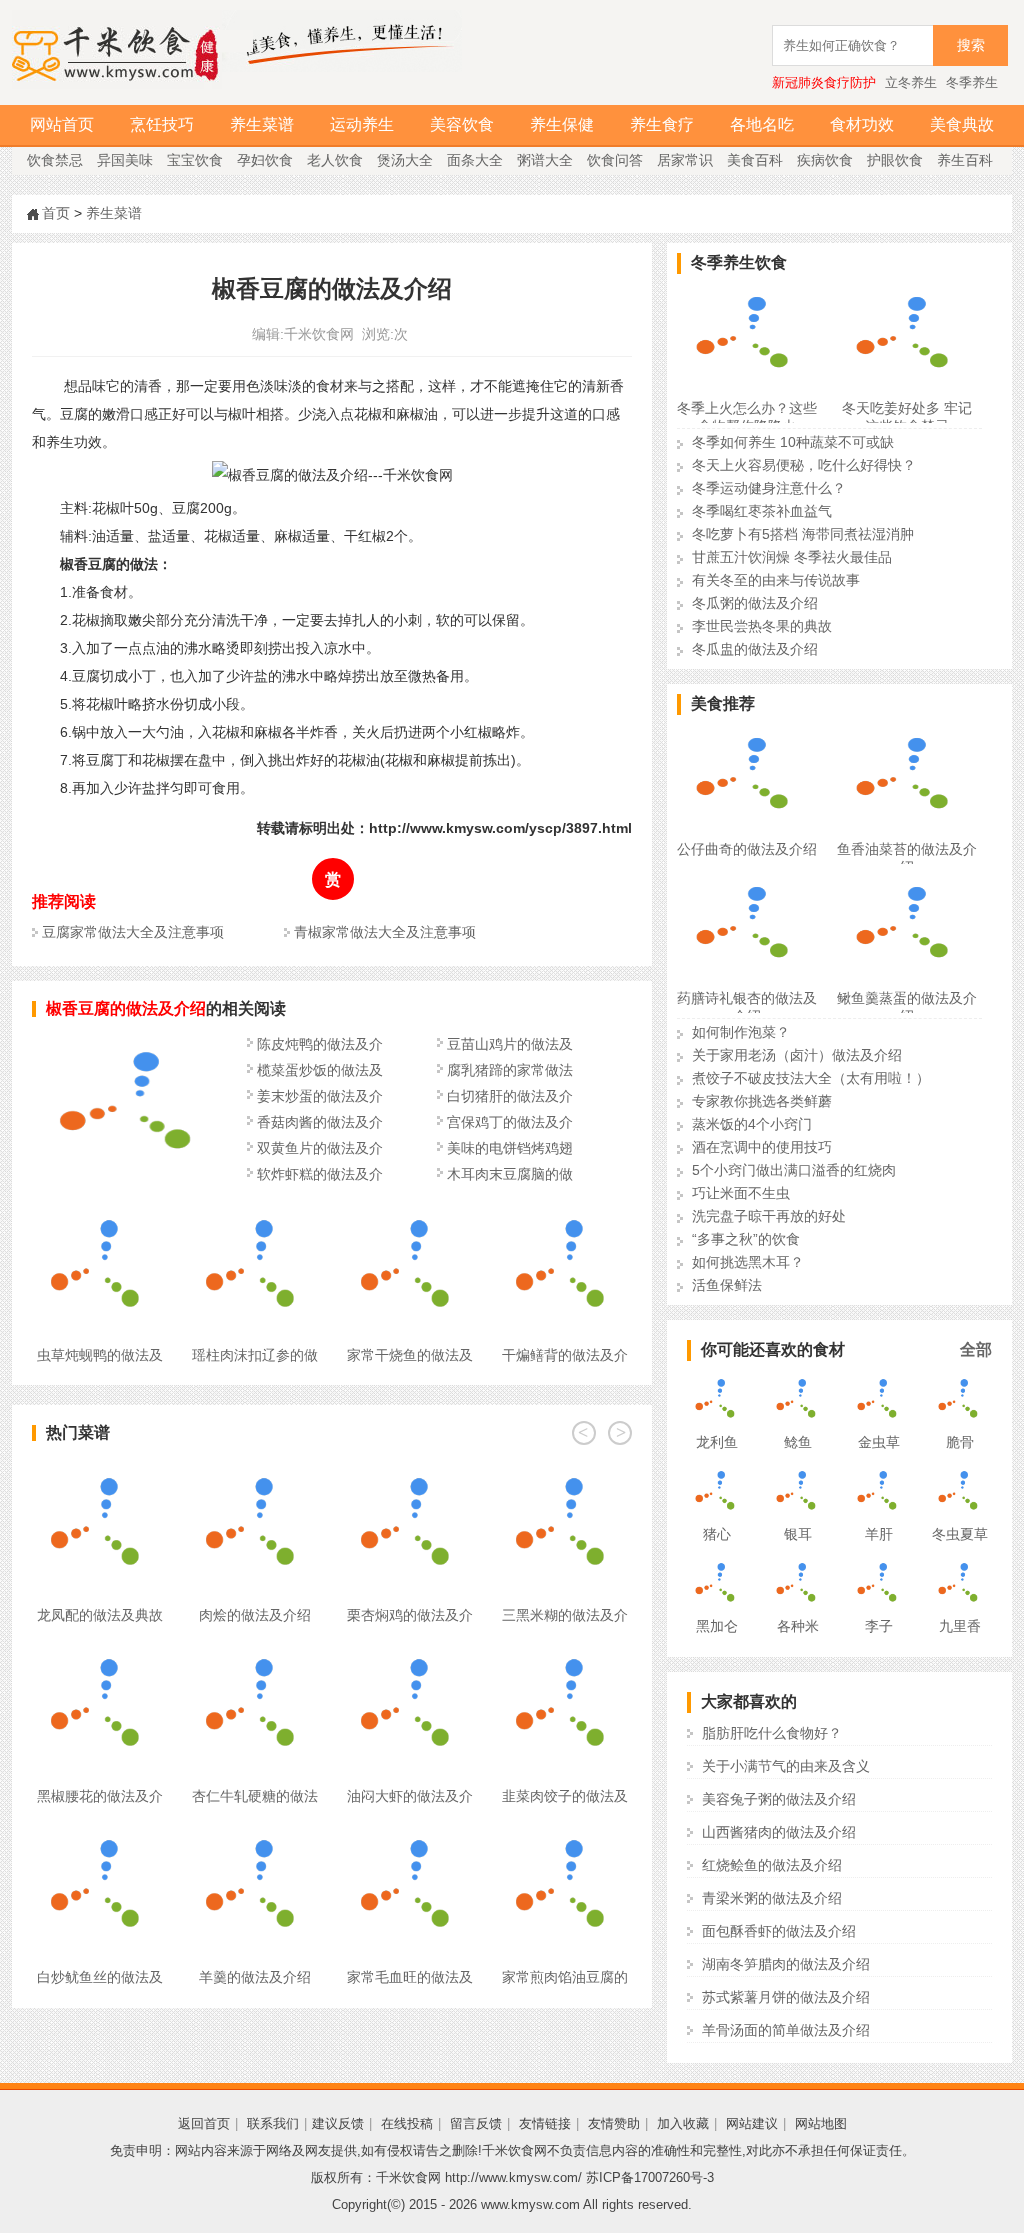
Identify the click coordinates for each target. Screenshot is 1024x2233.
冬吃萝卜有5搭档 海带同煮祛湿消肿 (803, 534)
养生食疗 (662, 124)
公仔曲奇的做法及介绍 (747, 849)
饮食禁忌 (55, 160)
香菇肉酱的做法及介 (320, 1122)
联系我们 (273, 2123)
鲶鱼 (798, 1442)
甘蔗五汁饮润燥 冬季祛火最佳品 (792, 557)
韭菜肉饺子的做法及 (565, 1796)
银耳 (798, 1534)
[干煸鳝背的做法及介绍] (564, 1210)
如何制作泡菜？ (741, 1032)
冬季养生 (972, 82)
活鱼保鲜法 (727, 1285)
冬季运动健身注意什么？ (769, 488)
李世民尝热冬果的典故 (762, 626)
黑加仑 (717, 1626)
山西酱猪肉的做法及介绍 (779, 1832)
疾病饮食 (825, 160)
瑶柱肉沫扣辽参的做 (255, 1355)
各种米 (798, 1626)
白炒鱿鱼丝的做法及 (100, 1977)
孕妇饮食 (265, 160)
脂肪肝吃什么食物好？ (772, 1733)
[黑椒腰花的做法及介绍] (99, 1651)
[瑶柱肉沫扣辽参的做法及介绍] (254, 1210)
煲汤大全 (405, 160)
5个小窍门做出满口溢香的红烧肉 (794, 1170)
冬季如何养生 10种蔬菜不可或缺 (793, 442)
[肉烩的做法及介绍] (254, 1470)
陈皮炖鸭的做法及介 (320, 1044)
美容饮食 (462, 124)
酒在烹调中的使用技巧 (762, 1147)
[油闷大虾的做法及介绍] (409, 1651)
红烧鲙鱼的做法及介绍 (772, 1865)
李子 (879, 1626)
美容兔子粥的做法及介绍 (779, 1799)
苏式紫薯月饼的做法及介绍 (786, 1997)
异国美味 (125, 160)
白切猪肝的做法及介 (510, 1096)
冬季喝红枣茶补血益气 (762, 511)
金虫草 (879, 1442)
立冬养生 (911, 82)
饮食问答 (615, 160)
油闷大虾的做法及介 (410, 1796)
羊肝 (879, 1534)
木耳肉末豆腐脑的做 (510, 1174)
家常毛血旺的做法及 (410, 1977)
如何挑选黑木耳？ (748, 1262)
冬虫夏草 (960, 1534)
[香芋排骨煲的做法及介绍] (132, 1177)
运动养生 (362, 124)
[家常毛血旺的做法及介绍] (409, 1832)
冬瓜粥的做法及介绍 (755, 603)
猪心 (717, 1534)
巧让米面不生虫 (741, 1193)
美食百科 (755, 160)
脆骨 (960, 1442)
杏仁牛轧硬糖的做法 (255, 1796)
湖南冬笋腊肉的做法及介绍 (786, 1964)
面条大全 (475, 160)
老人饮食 (335, 160)
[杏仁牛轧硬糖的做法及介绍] (254, 1651)
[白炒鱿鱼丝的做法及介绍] (99, 1832)
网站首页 (62, 124)
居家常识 (685, 160)
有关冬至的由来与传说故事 (776, 580)
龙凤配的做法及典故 (100, 1615)
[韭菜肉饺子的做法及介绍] (564, 1651)
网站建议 (752, 2123)
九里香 (960, 1626)
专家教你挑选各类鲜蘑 (762, 1101)
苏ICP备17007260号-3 (650, 2177)
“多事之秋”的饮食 (746, 1239)
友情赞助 (614, 2123)
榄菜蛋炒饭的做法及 (320, 1070)
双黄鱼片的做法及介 (320, 1148)
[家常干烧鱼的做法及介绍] (409, 1210)
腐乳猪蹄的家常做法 (510, 1070)
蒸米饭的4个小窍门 (752, 1124)
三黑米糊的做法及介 (565, 1615)
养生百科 (965, 160)
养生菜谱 (262, 124)
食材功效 (862, 124)
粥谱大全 (545, 160)
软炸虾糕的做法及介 (320, 1174)
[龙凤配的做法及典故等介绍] (99, 1470)
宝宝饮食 (195, 160)
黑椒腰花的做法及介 (100, 1796)
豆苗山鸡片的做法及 (510, 1044)
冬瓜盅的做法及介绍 (755, 649)
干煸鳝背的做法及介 (565, 1355)
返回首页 (204, 2123)
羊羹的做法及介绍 (255, 1977)
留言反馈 (476, 2123)
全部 (976, 1349)
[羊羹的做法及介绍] (254, 1832)
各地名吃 (762, 124)
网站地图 (821, 2123)
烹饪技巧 (162, 124)
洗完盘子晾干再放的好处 (769, 1216)
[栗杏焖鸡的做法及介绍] (409, 1470)
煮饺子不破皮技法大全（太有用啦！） (811, 1078)
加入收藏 (683, 2123)
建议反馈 (338, 2123)
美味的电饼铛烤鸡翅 (510, 1148)
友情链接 (545, 2123)
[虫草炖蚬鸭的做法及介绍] (99, 1210)
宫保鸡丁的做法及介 (510, 1122)
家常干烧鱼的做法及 (410, 1355)
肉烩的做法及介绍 (255, 1615)
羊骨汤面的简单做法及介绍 (786, 2030)
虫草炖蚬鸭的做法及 (100, 1355)
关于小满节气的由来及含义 (786, 1766)
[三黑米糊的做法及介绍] (564, 1470)
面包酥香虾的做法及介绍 (779, 1931)
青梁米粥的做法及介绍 (772, 1898)
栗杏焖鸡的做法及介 (410, 1615)
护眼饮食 (895, 160)
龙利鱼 (717, 1442)
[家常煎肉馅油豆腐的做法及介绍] (564, 1832)
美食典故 (962, 124)
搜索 (971, 45)
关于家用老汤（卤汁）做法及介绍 (797, 1055)
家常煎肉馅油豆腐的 (565, 1977)
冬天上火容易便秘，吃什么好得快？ (804, 465)
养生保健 (562, 124)
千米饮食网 (319, 334)
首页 (56, 213)
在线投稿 (407, 2123)
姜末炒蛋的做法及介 (320, 1096)
